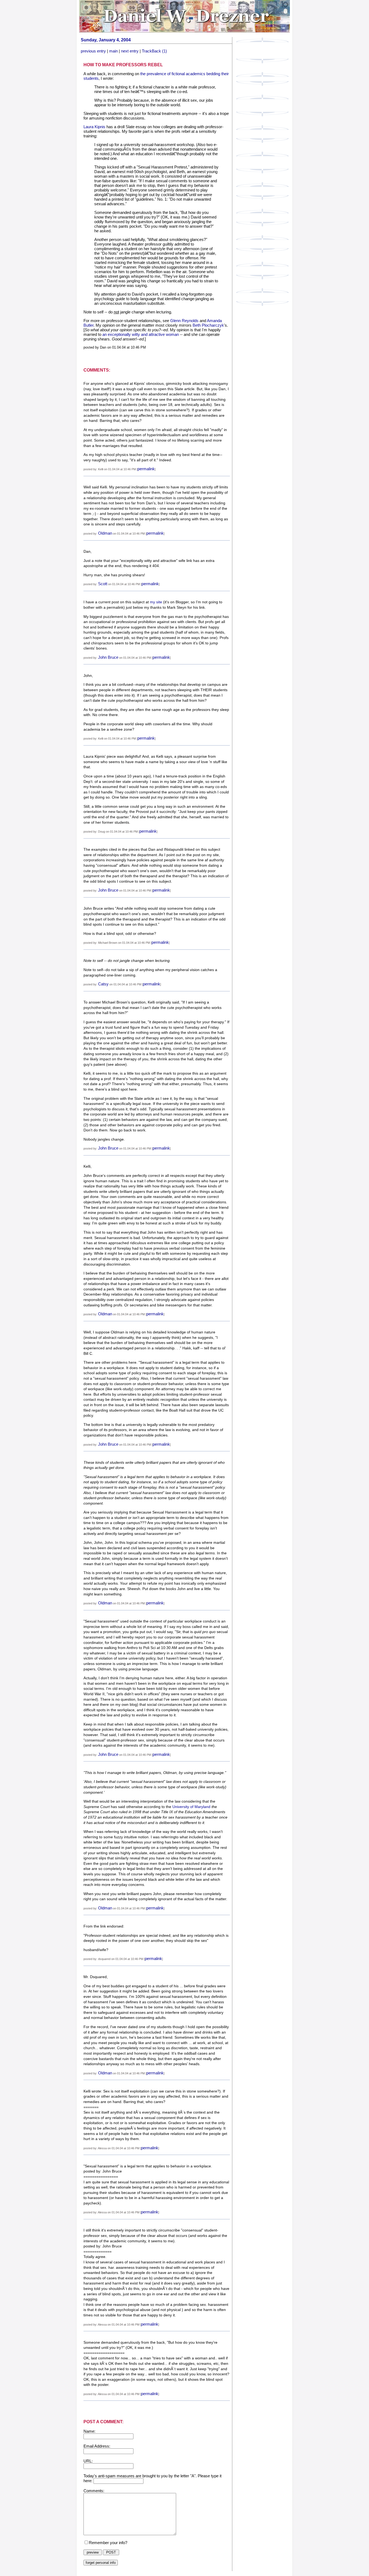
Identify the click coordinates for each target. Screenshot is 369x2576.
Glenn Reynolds (184, 321)
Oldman (105, 533)
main (113, 51)
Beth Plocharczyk (208, 325)
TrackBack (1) (154, 51)
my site (156, 602)
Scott (103, 584)
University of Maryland (191, 1807)
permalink (146, 469)
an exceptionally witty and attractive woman (141, 334)
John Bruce (108, 657)
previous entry (93, 51)
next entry (130, 51)
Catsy (103, 984)
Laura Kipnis (94, 127)
